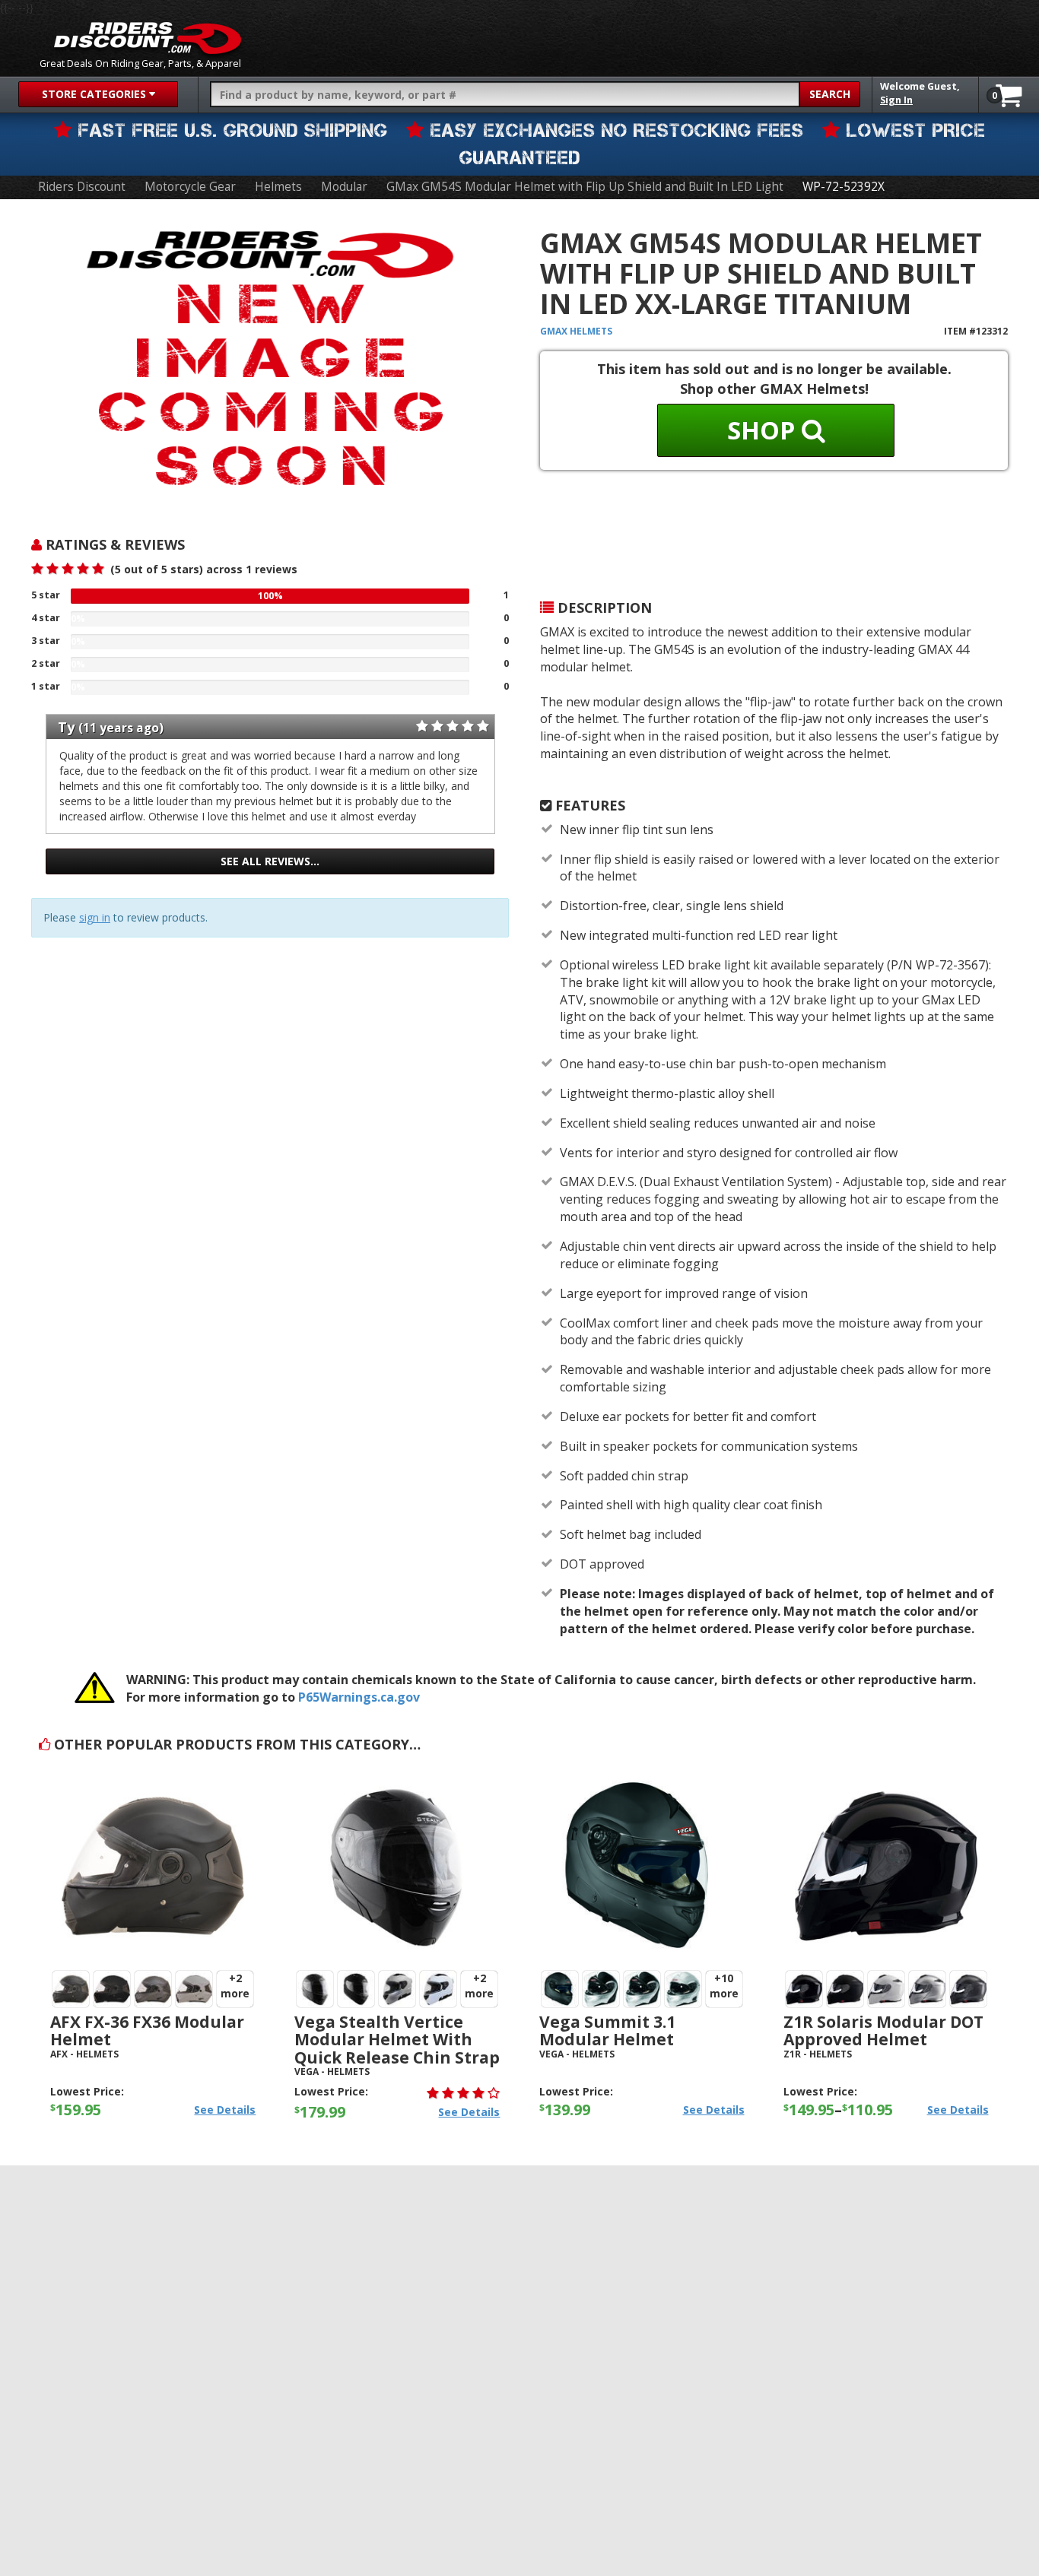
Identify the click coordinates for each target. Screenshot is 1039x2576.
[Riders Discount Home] (148, 38)
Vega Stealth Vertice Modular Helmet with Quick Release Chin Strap (397, 2039)
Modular (344, 187)
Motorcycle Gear (190, 187)
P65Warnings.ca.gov (359, 1697)
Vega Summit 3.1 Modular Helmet (607, 2030)
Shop (764, 430)
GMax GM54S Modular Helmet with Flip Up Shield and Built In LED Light (585, 187)
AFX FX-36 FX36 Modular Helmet (147, 2030)
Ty (66, 727)
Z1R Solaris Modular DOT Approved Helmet (883, 2030)
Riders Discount (82, 187)
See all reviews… (270, 861)
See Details (225, 2110)
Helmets (278, 187)
